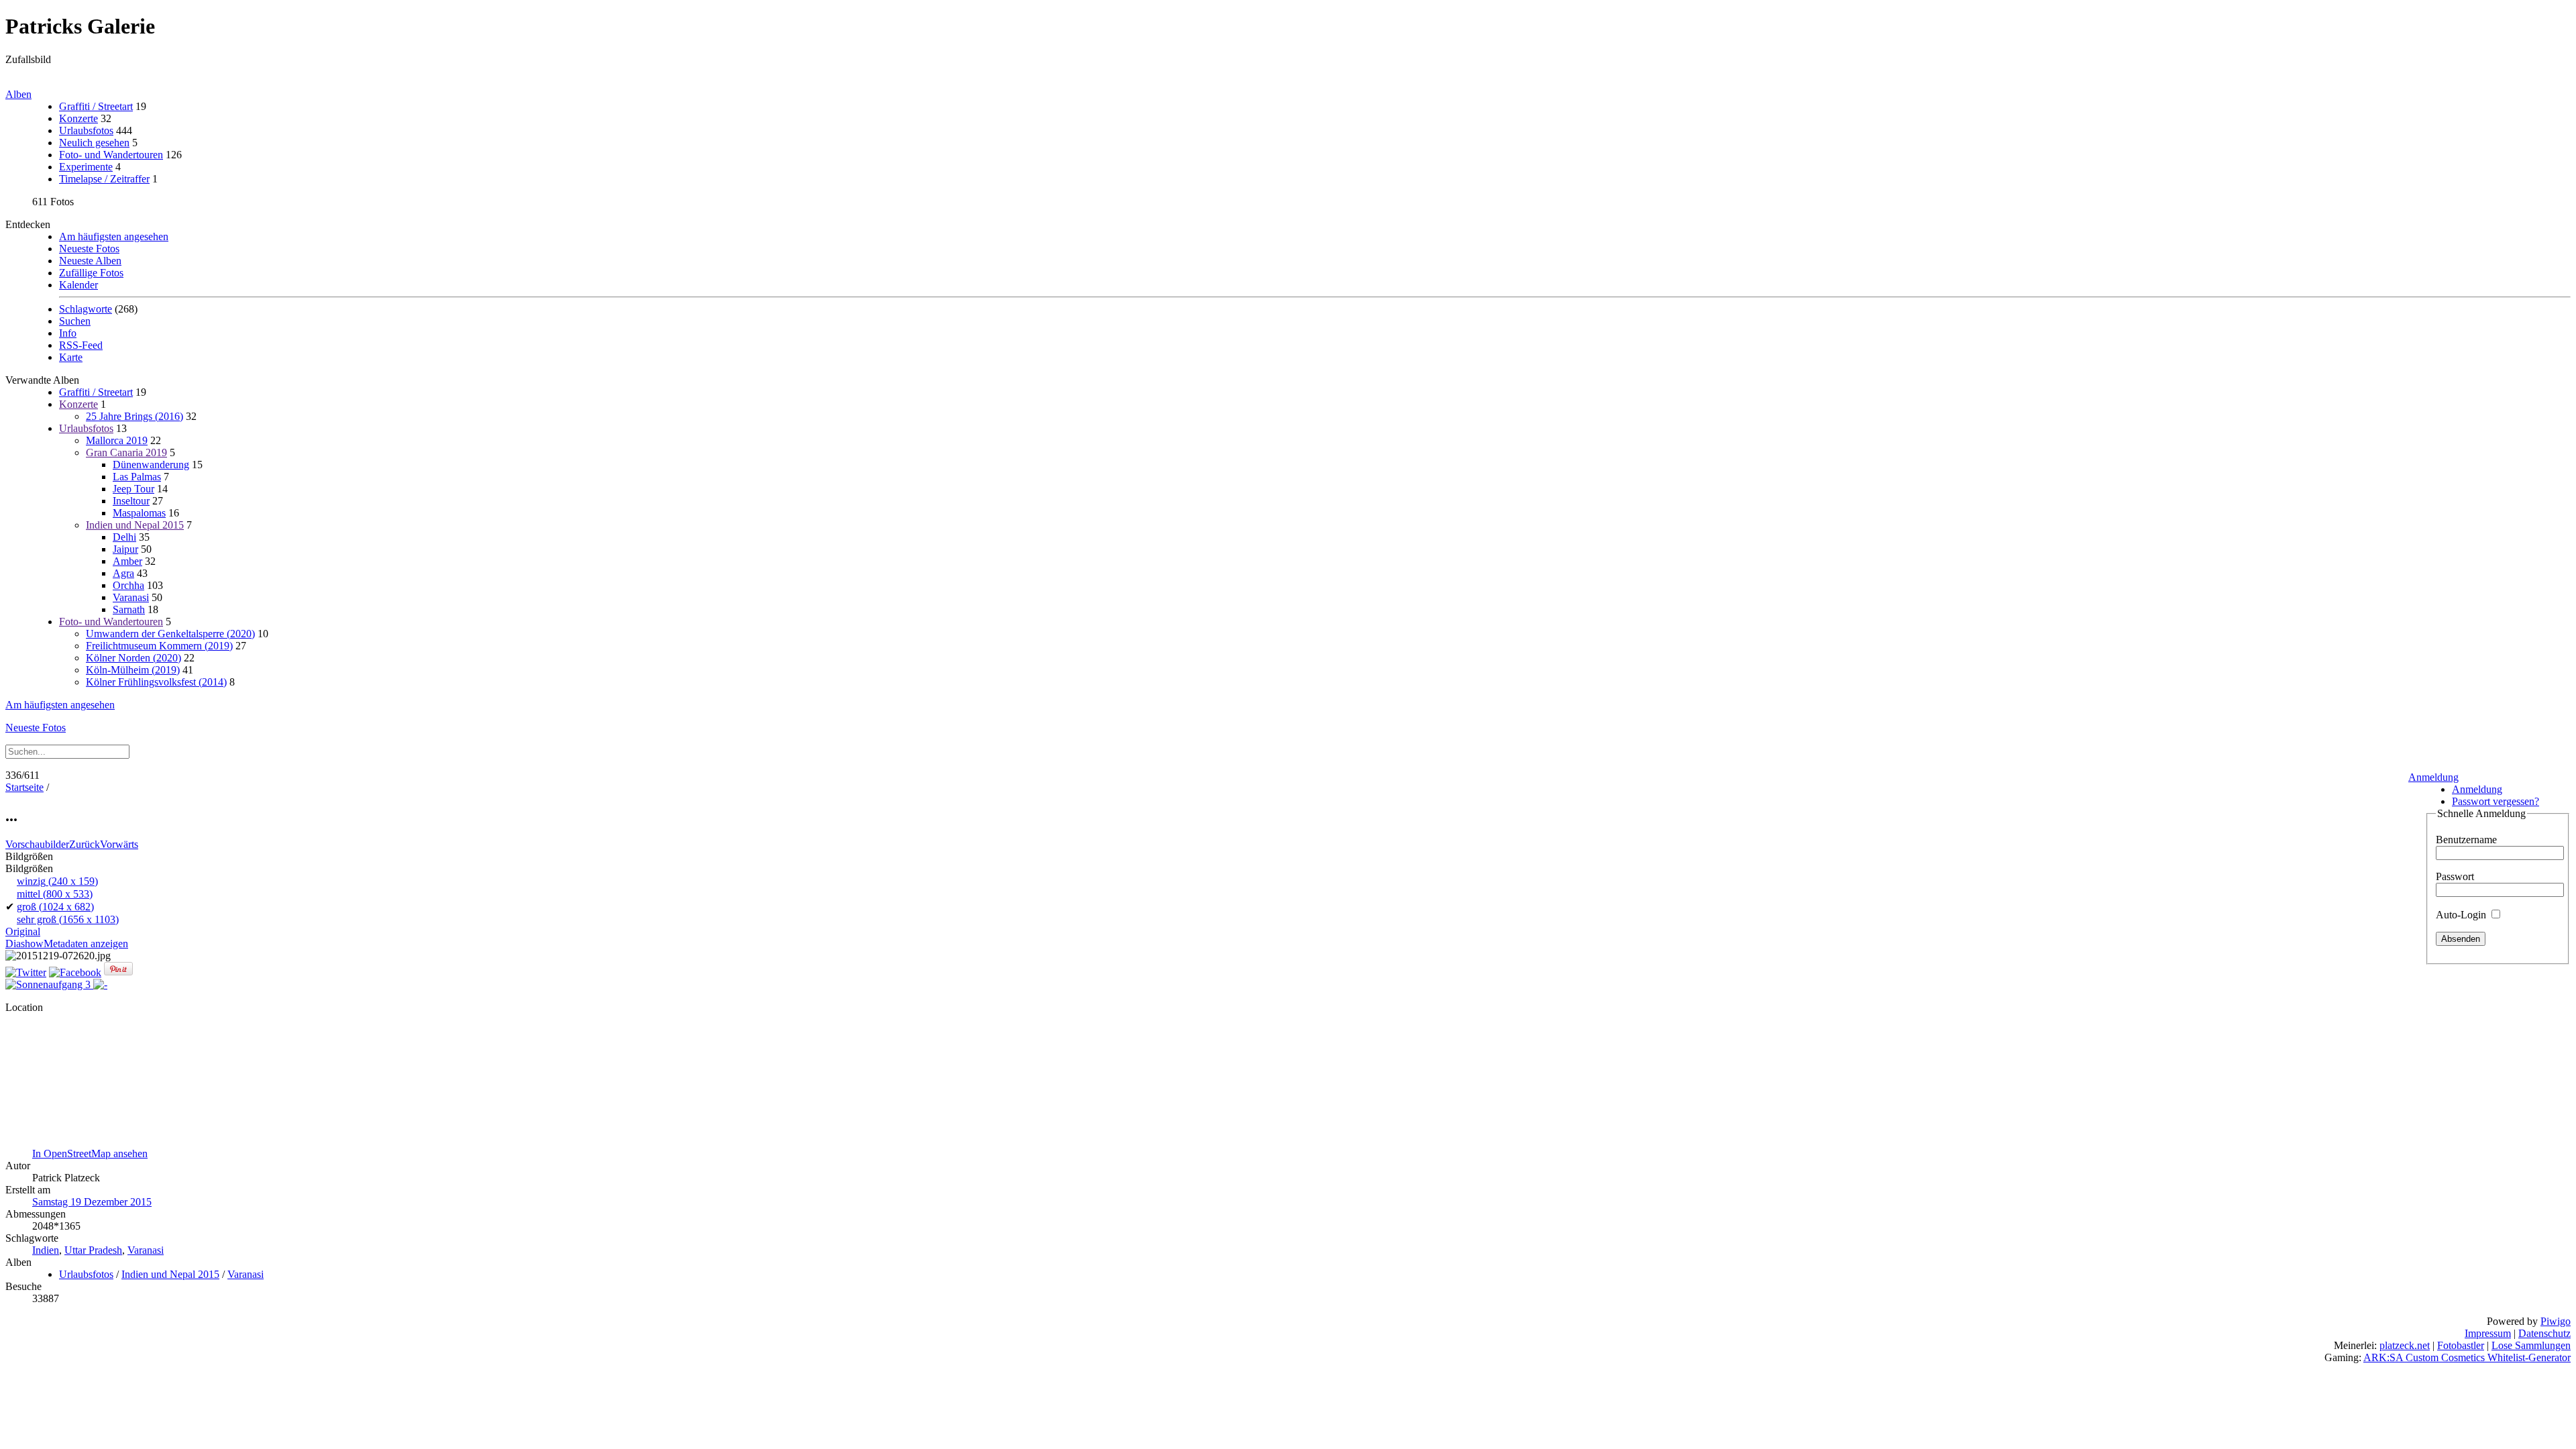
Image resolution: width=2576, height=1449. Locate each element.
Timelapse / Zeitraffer (104, 179)
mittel (55, 894)
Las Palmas (137, 477)
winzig (57, 881)
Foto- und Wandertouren (111, 155)
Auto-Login (2462, 915)
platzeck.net (2405, 1345)
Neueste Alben (90, 261)
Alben (18, 94)
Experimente (86, 167)
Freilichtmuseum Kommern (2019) (159, 646)
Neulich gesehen (94, 143)
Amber (127, 561)
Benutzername (2466, 840)
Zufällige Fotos (91, 273)
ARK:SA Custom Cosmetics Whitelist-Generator (2467, 1357)
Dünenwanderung (151, 465)
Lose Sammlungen (2531, 1345)
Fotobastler (2461, 1345)
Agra (123, 573)
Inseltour (131, 501)
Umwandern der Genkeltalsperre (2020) (170, 634)
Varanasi (131, 597)
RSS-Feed (81, 345)
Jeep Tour (133, 489)
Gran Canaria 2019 (126, 452)
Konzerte (78, 118)
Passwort (2455, 876)
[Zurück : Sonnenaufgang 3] (49, 984)
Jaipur (125, 549)
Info (68, 333)
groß (55, 907)
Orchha (128, 585)
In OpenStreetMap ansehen (90, 1153)
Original (23, 931)
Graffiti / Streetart (96, 106)
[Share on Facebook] (75, 972)
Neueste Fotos (89, 249)
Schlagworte (86, 309)
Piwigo (2556, 1321)
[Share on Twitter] (26, 972)
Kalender (78, 285)
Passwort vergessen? (2495, 801)
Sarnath (129, 609)
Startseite (24, 787)
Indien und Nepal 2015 (135, 525)
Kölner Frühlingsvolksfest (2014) (156, 682)
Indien (46, 1250)
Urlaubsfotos (86, 130)
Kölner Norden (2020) (133, 658)
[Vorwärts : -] (100, 984)
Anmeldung (2433, 777)
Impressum (2488, 1333)
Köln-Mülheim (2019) (133, 670)
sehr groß (68, 919)
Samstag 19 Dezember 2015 (92, 1202)
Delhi (124, 537)
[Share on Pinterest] (118, 972)
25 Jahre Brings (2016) (135, 416)
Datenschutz (2544, 1333)
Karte (71, 357)
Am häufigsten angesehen (114, 236)
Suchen (75, 321)
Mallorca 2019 (117, 440)
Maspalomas (139, 513)
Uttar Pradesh (93, 1250)
